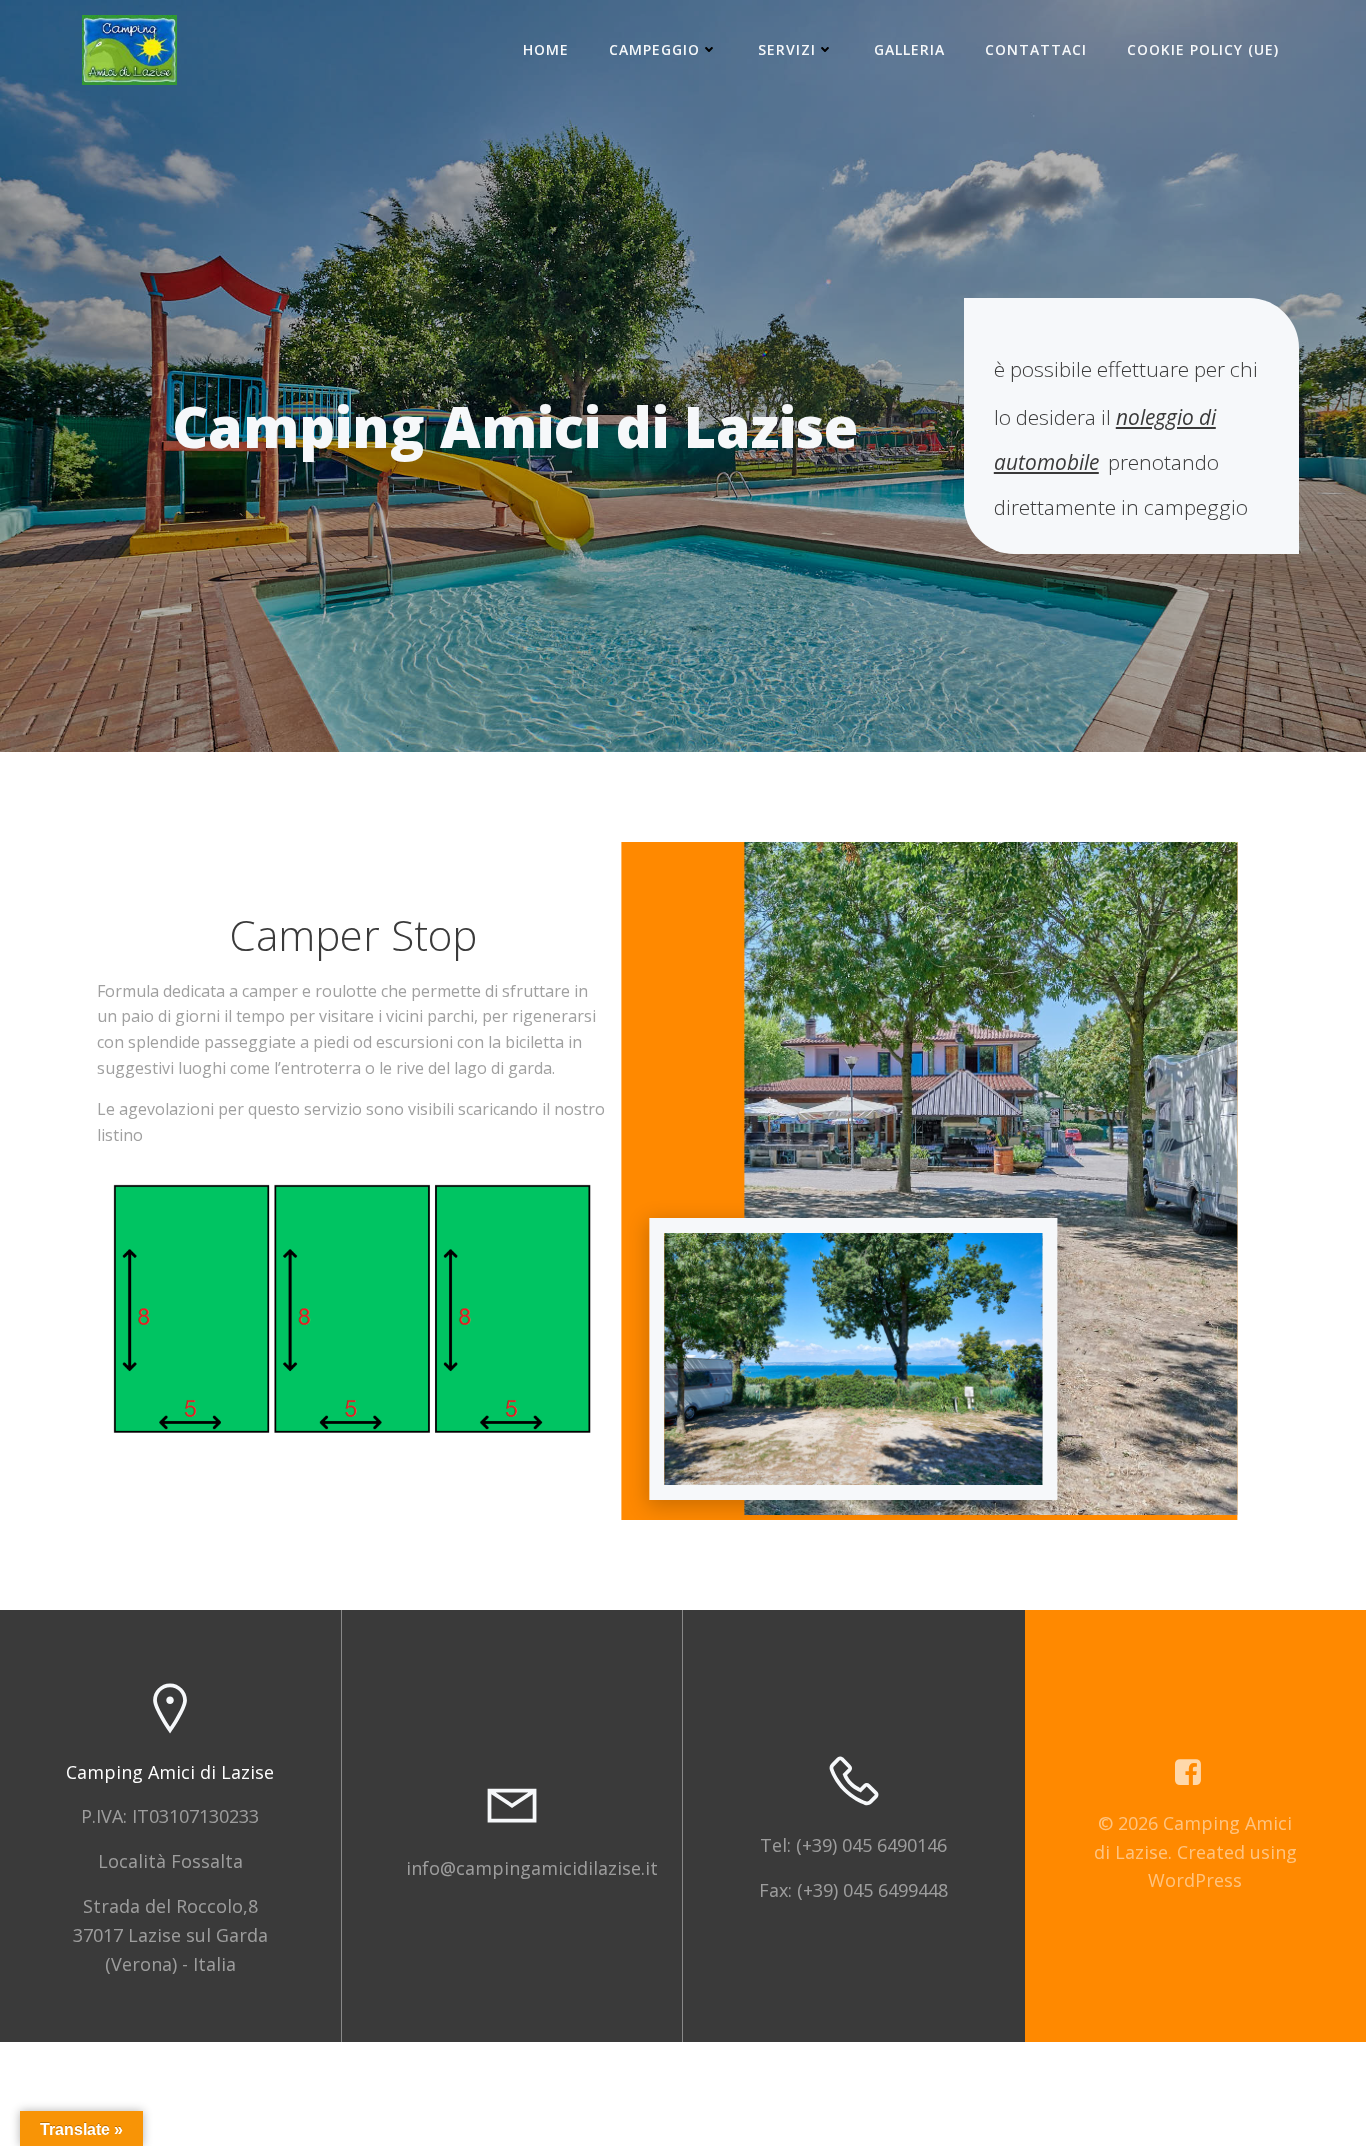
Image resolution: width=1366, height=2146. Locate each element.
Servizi (787, 49)
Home (546, 49)
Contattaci (1036, 49)
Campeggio (654, 49)
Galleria (909, 49)
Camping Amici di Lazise (170, 1772)
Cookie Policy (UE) (1203, 49)
